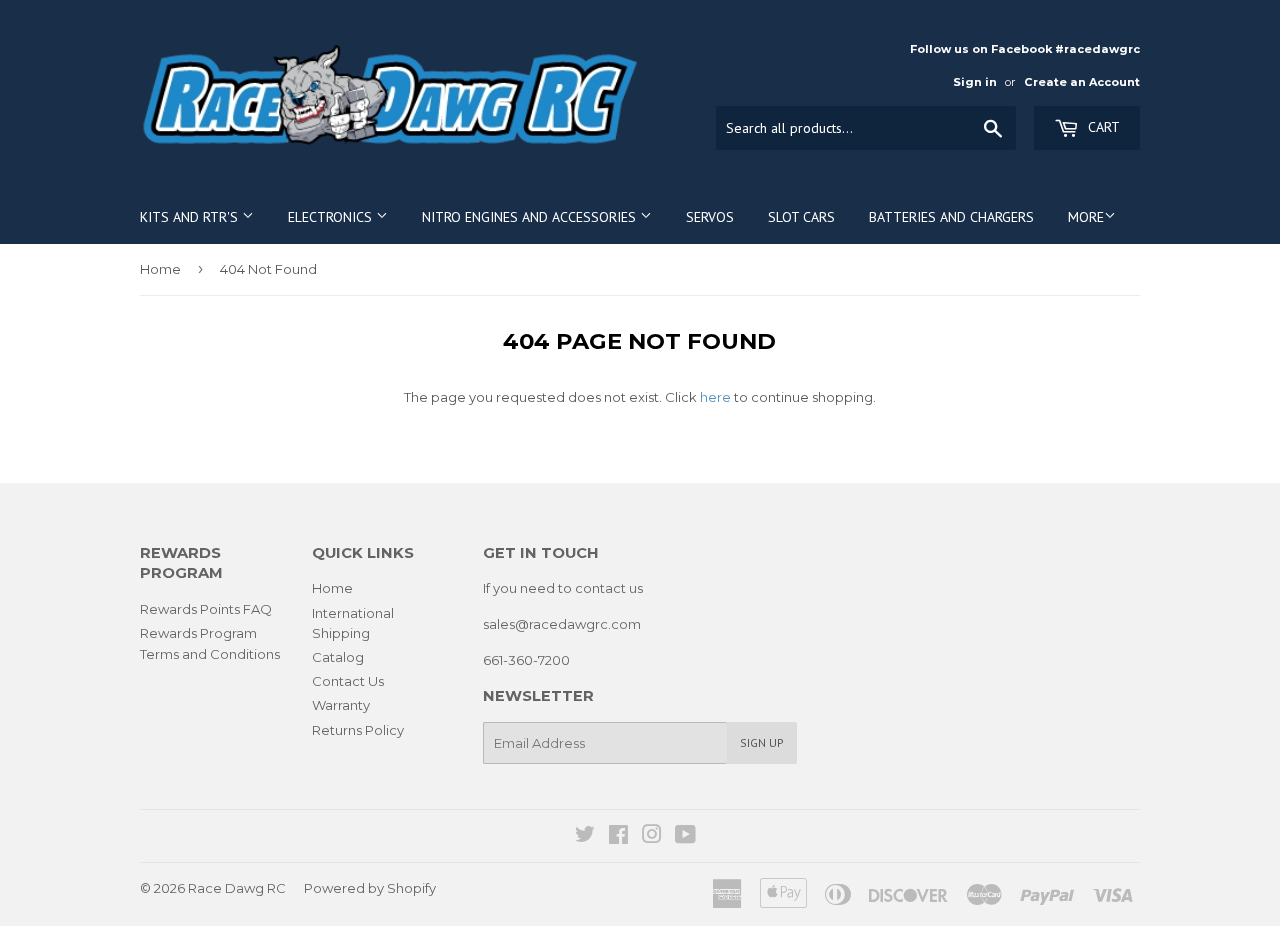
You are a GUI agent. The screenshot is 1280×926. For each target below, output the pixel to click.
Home (160, 269)
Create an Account (1082, 82)
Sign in (975, 82)
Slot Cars (801, 217)
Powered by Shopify (370, 888)
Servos (710, 217)
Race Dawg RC (237, 888)
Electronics (332, 217)
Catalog (338, 657)
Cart (1102, 127)
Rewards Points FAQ (206, 609)
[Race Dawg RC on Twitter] (585, 837)
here (715, 397)
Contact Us (348, 681)
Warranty (341, 705)
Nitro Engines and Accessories (531, 217)
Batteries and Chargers (951, 217)
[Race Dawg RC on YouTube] (685, 837)
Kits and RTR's (191, 217)
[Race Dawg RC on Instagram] (652, 837)
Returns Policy (358, 730)
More (1086, 217)
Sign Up (762, 742)
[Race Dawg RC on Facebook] (618, 837)
